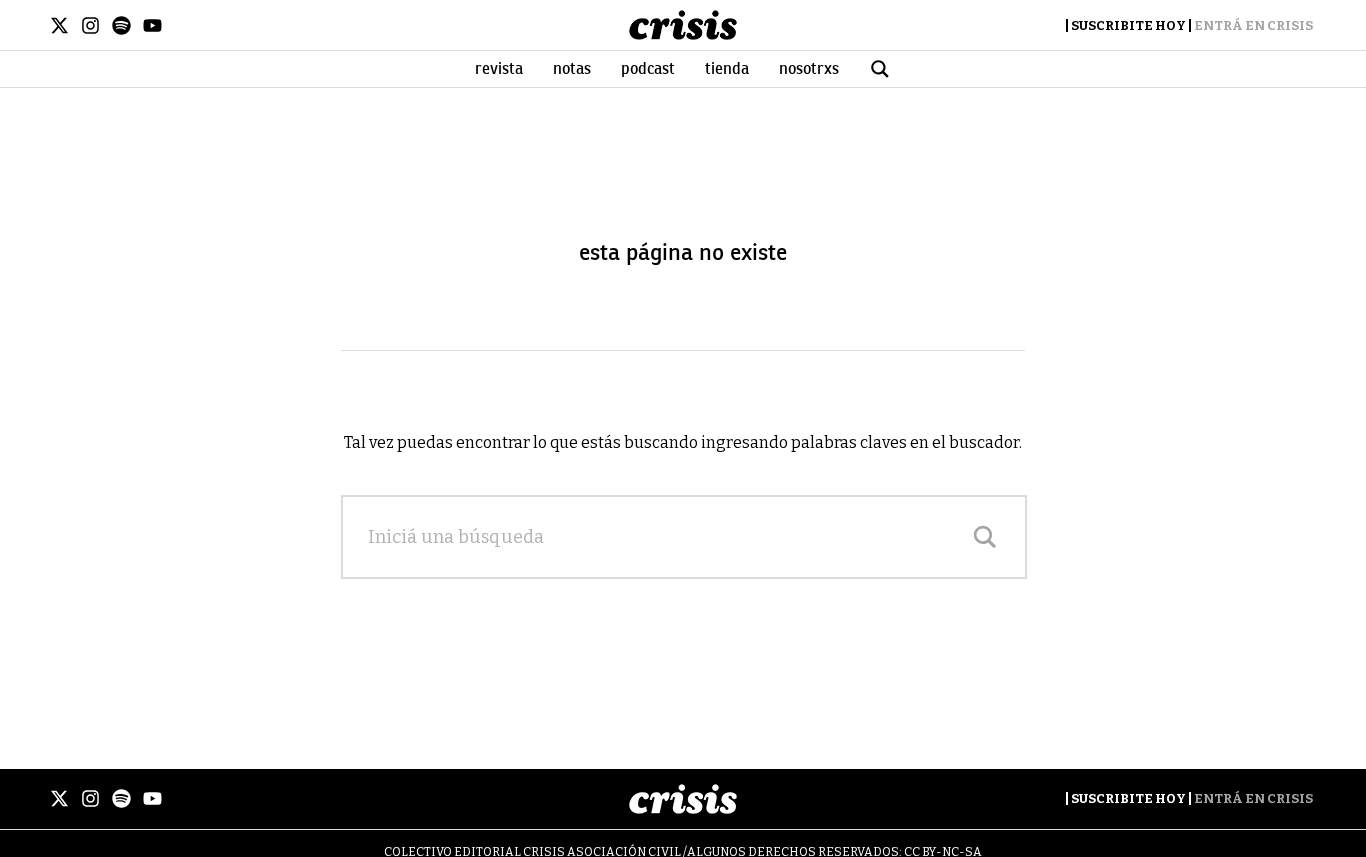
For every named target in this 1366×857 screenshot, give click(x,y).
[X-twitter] (59, 25)
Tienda (727, 69)
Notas (572, 69)
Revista (499, 69)
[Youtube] (152, 25)
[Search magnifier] (985, 537)
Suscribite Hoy (1128, 25)
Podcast (648, 69)
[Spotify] (121, 25)
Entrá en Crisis (1253, 25)
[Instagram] (90, 25)
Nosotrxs (809, 69)
